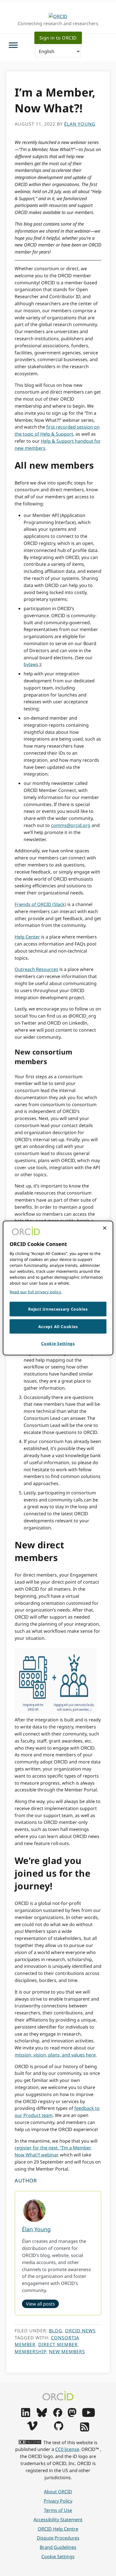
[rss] (85, 2430)
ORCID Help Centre (58, 2529)
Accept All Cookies (58, 1326)
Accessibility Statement (58, 2520)
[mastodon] (72, 2415)
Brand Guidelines (58, 2547)
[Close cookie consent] (105, 1228)
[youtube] (88, 2415)
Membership (30, 2352)
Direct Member (58, 2344)
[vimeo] (32, 2429)
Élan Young (36, 2229)
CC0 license (67, 2449)
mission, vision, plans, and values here (55, 2055)
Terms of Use (58, 2510)
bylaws (31, 664)
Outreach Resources (36, 969)
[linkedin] (26, 2415)
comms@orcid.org (71, 825)
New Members (67, 2352)
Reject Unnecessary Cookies (58, 1309)
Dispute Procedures (58, 2538)
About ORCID (58, 2492)
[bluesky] (42, 2415)
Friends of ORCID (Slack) (40, 904)
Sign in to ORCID (58, 38)
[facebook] (58, 2415)
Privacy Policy (58, 2501)
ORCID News (80, 2331)
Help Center (27, 937)
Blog (56, 2331)
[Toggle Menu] (13, 45)
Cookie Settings (58, 2557)
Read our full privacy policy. (36, 1292)
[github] (59, 2429)
